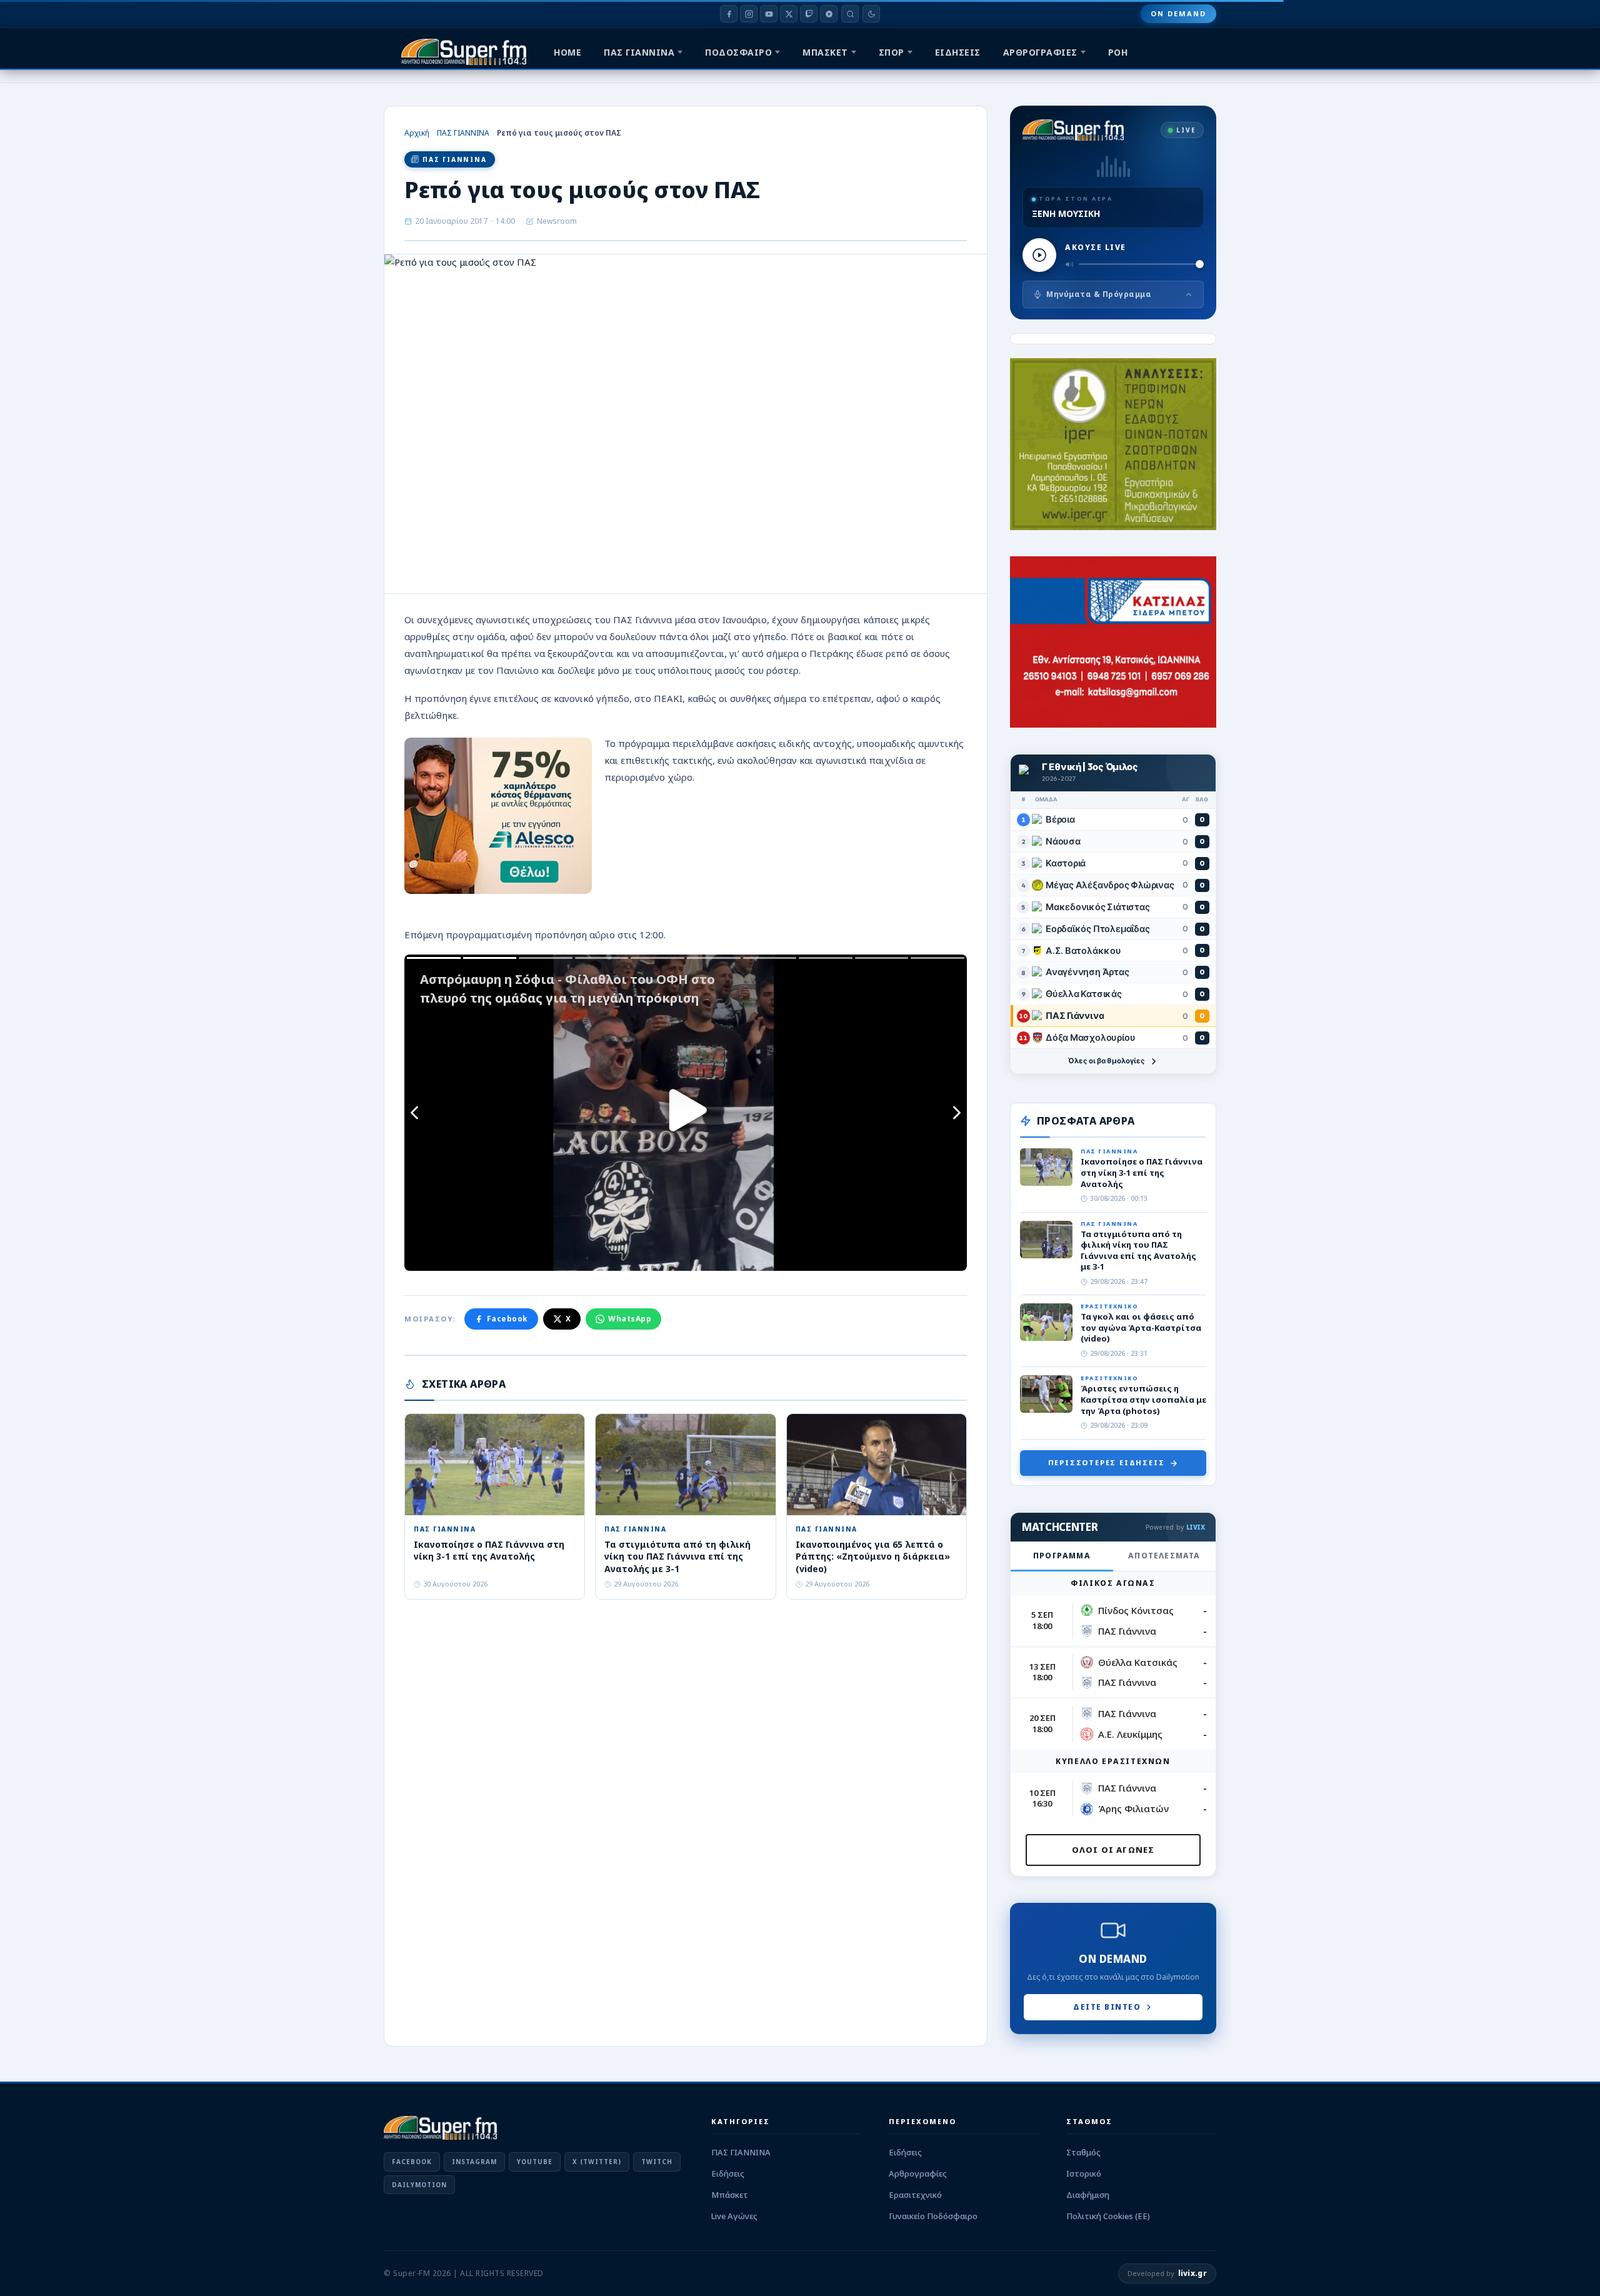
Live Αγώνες (734, 2216)
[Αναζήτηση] (850, 14)
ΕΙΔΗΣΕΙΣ (958, 52)
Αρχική (417, 133)
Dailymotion (419, 2185)
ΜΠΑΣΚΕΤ (825, 52)
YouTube (535, 2162)
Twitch (657, 2162)
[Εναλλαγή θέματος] (871, 14)
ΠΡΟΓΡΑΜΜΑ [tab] (1062, 1556)
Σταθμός (1083, 2152)
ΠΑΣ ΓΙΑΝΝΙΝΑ (639, 52)
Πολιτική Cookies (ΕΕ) (1108, 2216)
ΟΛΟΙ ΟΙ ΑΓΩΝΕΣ (1113, 1850)
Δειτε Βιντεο (1107, 2007)
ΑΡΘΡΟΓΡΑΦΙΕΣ (1040, 52)
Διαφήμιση (1088, 2195)
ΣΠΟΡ (892, 52)
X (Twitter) (597, 2162)
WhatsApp (630, 1319)
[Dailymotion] (829, 14)
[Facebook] (729, 14)
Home (567, 52)
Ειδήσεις (728, 2173)
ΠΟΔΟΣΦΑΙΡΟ (738, 52)
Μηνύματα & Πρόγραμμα (1099, 294)
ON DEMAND (1178, 13)
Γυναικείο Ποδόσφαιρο (933, 2216)
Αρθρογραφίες (918, 2173)
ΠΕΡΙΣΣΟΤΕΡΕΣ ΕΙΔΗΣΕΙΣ (1107, 1462)
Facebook (507, 1319)
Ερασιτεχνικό (915, 2195)
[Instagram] (749, 14)
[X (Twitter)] (789, 14)
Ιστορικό (1084, 2173)
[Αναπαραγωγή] (1039, 255)
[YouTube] (769, 14)
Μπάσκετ (730, 2195)
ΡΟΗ (1118, 52)
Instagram (474, 2162)
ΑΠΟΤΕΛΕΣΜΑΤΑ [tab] (1164, 1556)
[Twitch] (809, 14)
